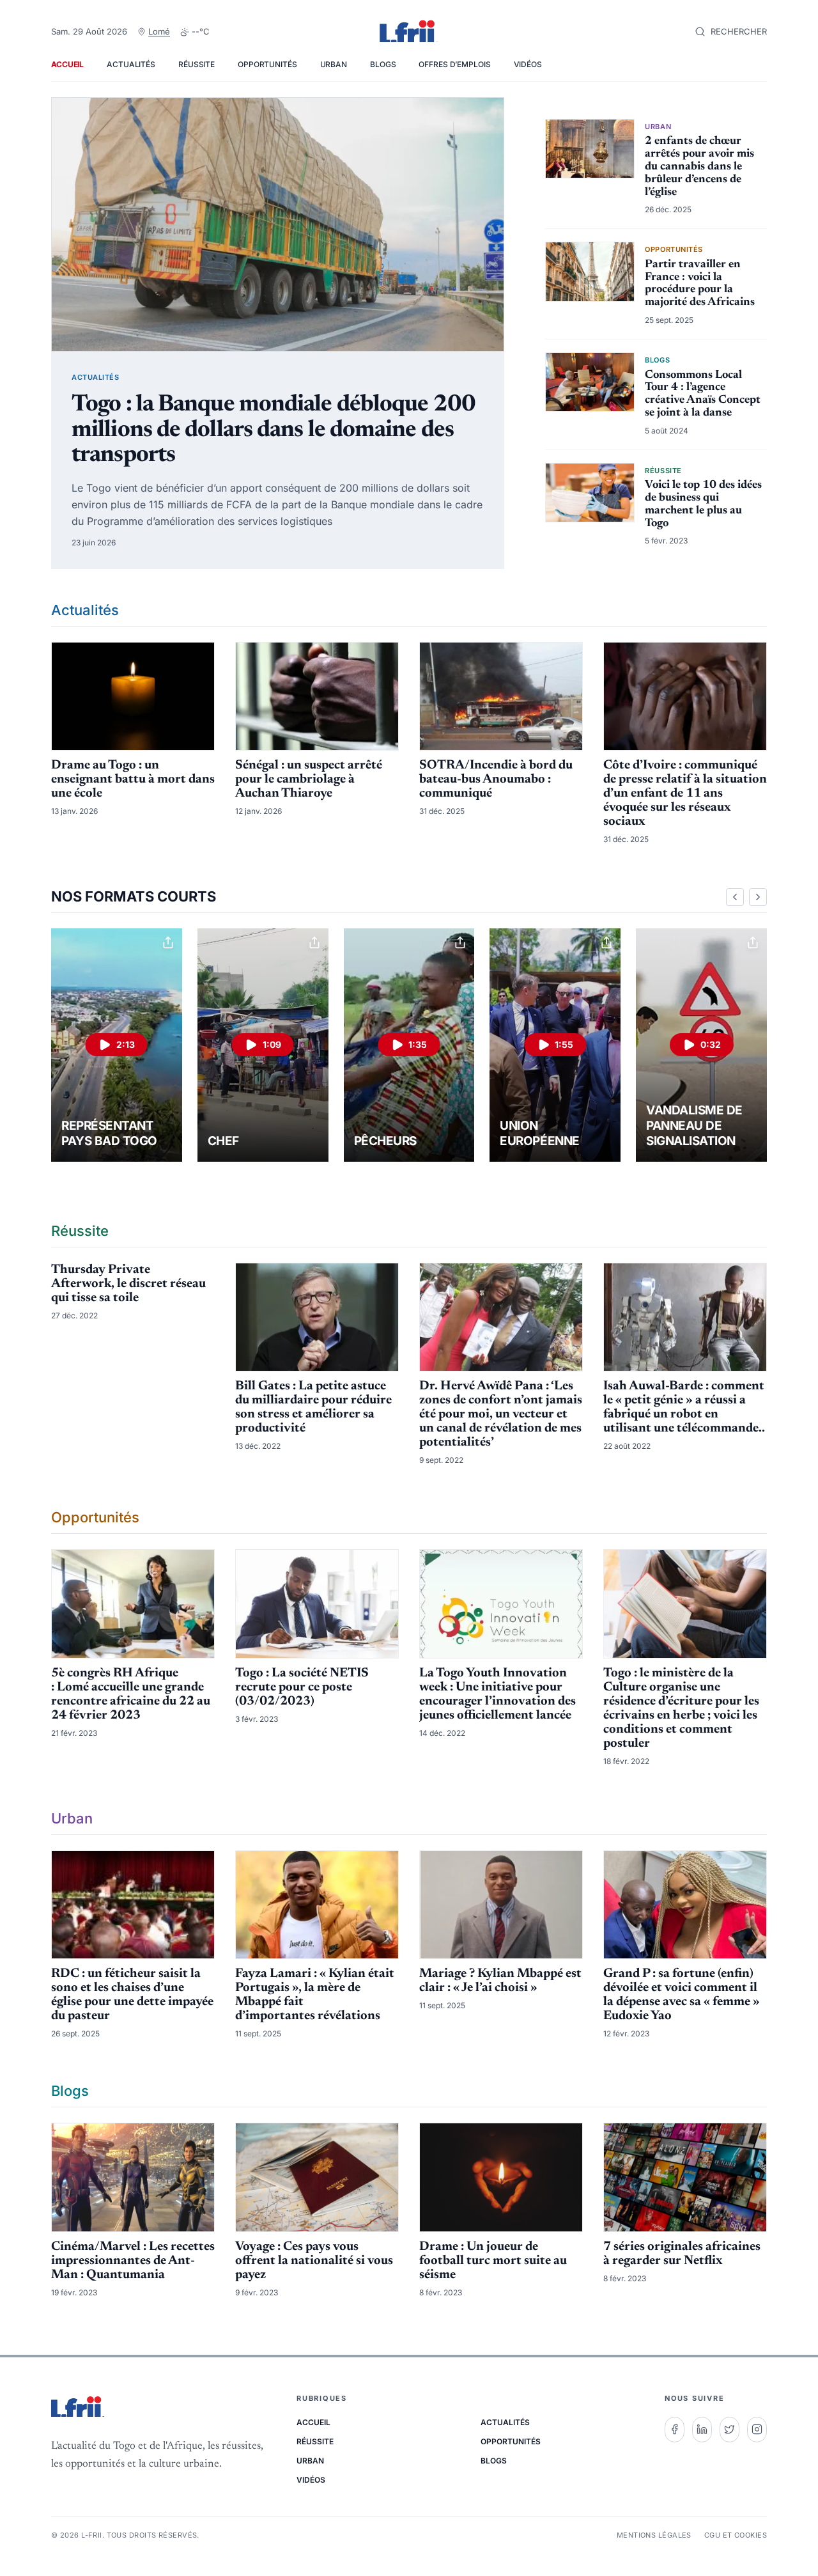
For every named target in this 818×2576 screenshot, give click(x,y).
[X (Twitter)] (729, 2430)
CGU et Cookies (736, 2535)
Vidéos (528, 64)
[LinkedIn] (702, 2430)
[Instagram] (757, 2430)
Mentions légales (654, 2535)
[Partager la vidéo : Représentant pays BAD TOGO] (168, 942)
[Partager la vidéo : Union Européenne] (606, 942)
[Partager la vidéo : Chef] (314, 942)
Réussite (197, 64)
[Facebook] (675, 2430)
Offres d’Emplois (454, 64)
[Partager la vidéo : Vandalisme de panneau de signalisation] (753, 942)
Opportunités (267, 64)
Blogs (383, 64)
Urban (334, 64)
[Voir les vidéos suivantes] (758, 897)
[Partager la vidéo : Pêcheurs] (460, 942)
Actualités (131, 64)
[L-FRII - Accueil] (409, 32)
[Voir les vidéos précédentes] (735, 897)
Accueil (67, 64)
